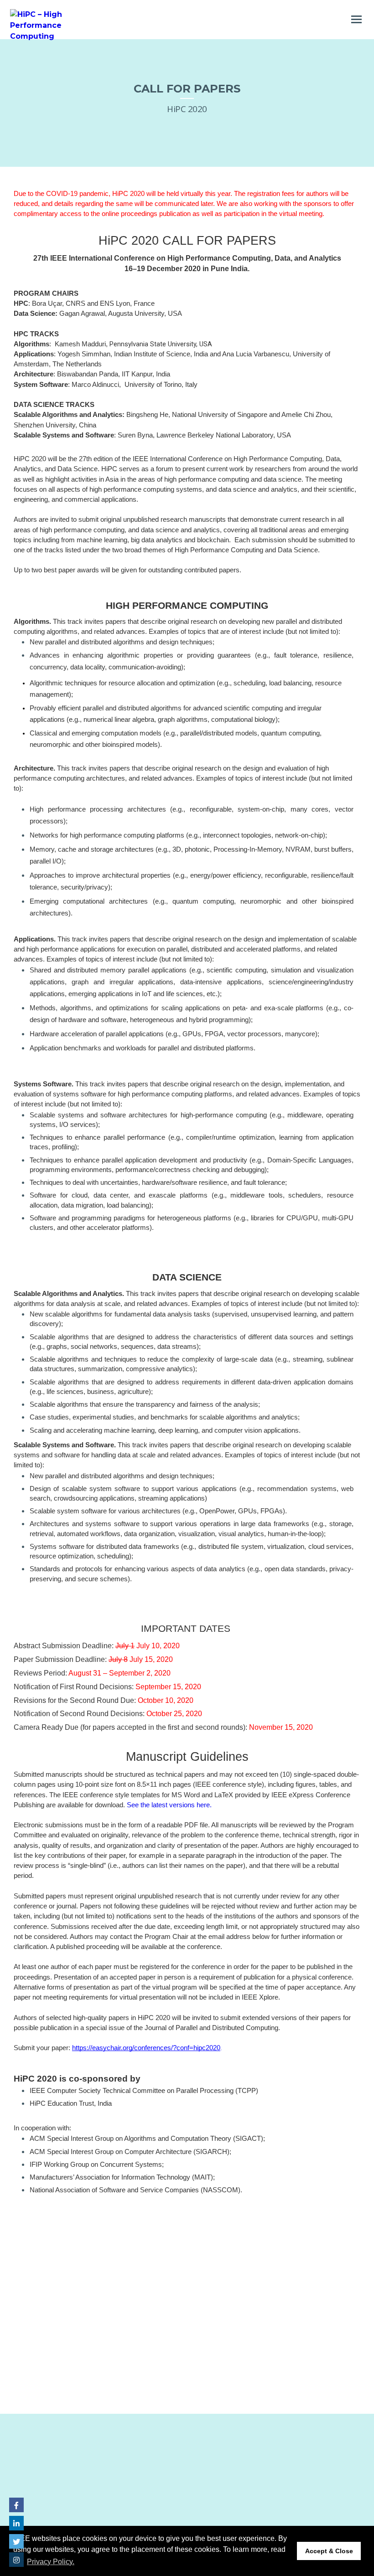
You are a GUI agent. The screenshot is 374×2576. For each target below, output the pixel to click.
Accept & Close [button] (329, 2551)
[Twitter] (16, 2541)
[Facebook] (16, 2505)
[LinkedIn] (16, 2523)
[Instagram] (16, 2560)
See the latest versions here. (169, 1805)
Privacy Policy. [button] (51, 2562)
